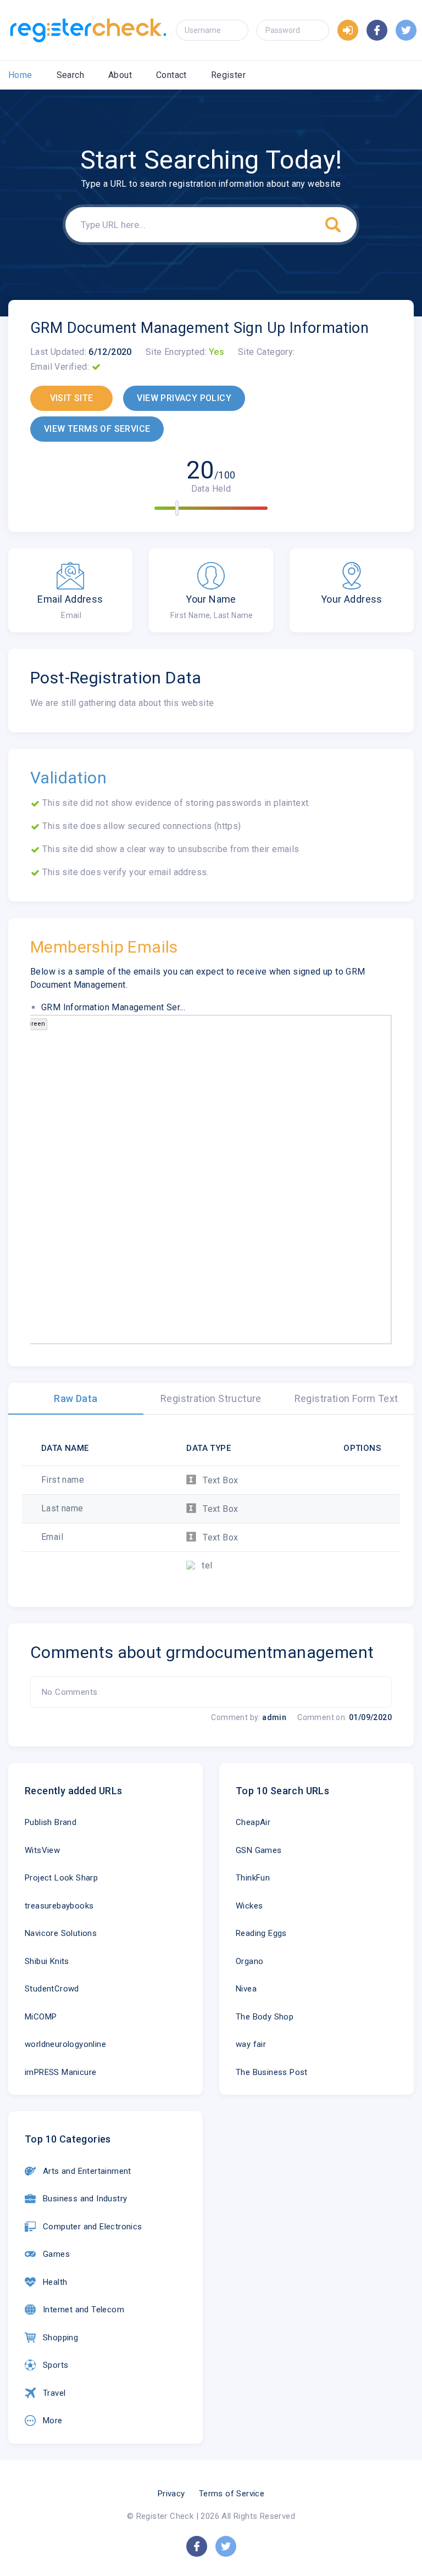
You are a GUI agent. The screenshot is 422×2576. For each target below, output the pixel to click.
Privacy (171, 2494)
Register (228, 75)
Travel (54, 2393)
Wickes (249, 1906)
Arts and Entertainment (87, 2171)
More (53, 2421)
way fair (251, 2044)
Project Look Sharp (61, 1878)
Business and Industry (85, 2199)
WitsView (42, 1850)
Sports (55, 2365)
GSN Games (259, 1850)
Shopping (60, 2338)
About (120, 75)
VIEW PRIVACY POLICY (184, 398)
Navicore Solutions (61, 1933)
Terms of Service (232, 2494)
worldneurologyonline (65, 2044)
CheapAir (253, 1822)
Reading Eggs (261, 1933)
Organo (249, 1961)
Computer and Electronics (93, 2227)
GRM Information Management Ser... (113, 1007)
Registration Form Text (346, 1398)
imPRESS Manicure (60, 2072)
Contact (171, 75)
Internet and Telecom (84, 2310)
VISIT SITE (72, 398)
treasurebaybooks (59, 1906)
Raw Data (76, 1398)
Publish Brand (51, 1822)
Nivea (246, 1989)
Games (56, 2254)
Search (70, 75)
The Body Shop (265, 2017)
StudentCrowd (52, 1989)
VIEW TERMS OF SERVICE (97, 429)
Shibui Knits (47, 1961)
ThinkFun (253, 1878)
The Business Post (272, 2072)
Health (55, 2282)
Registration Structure (211, 1398)
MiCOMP (41, 2017)
